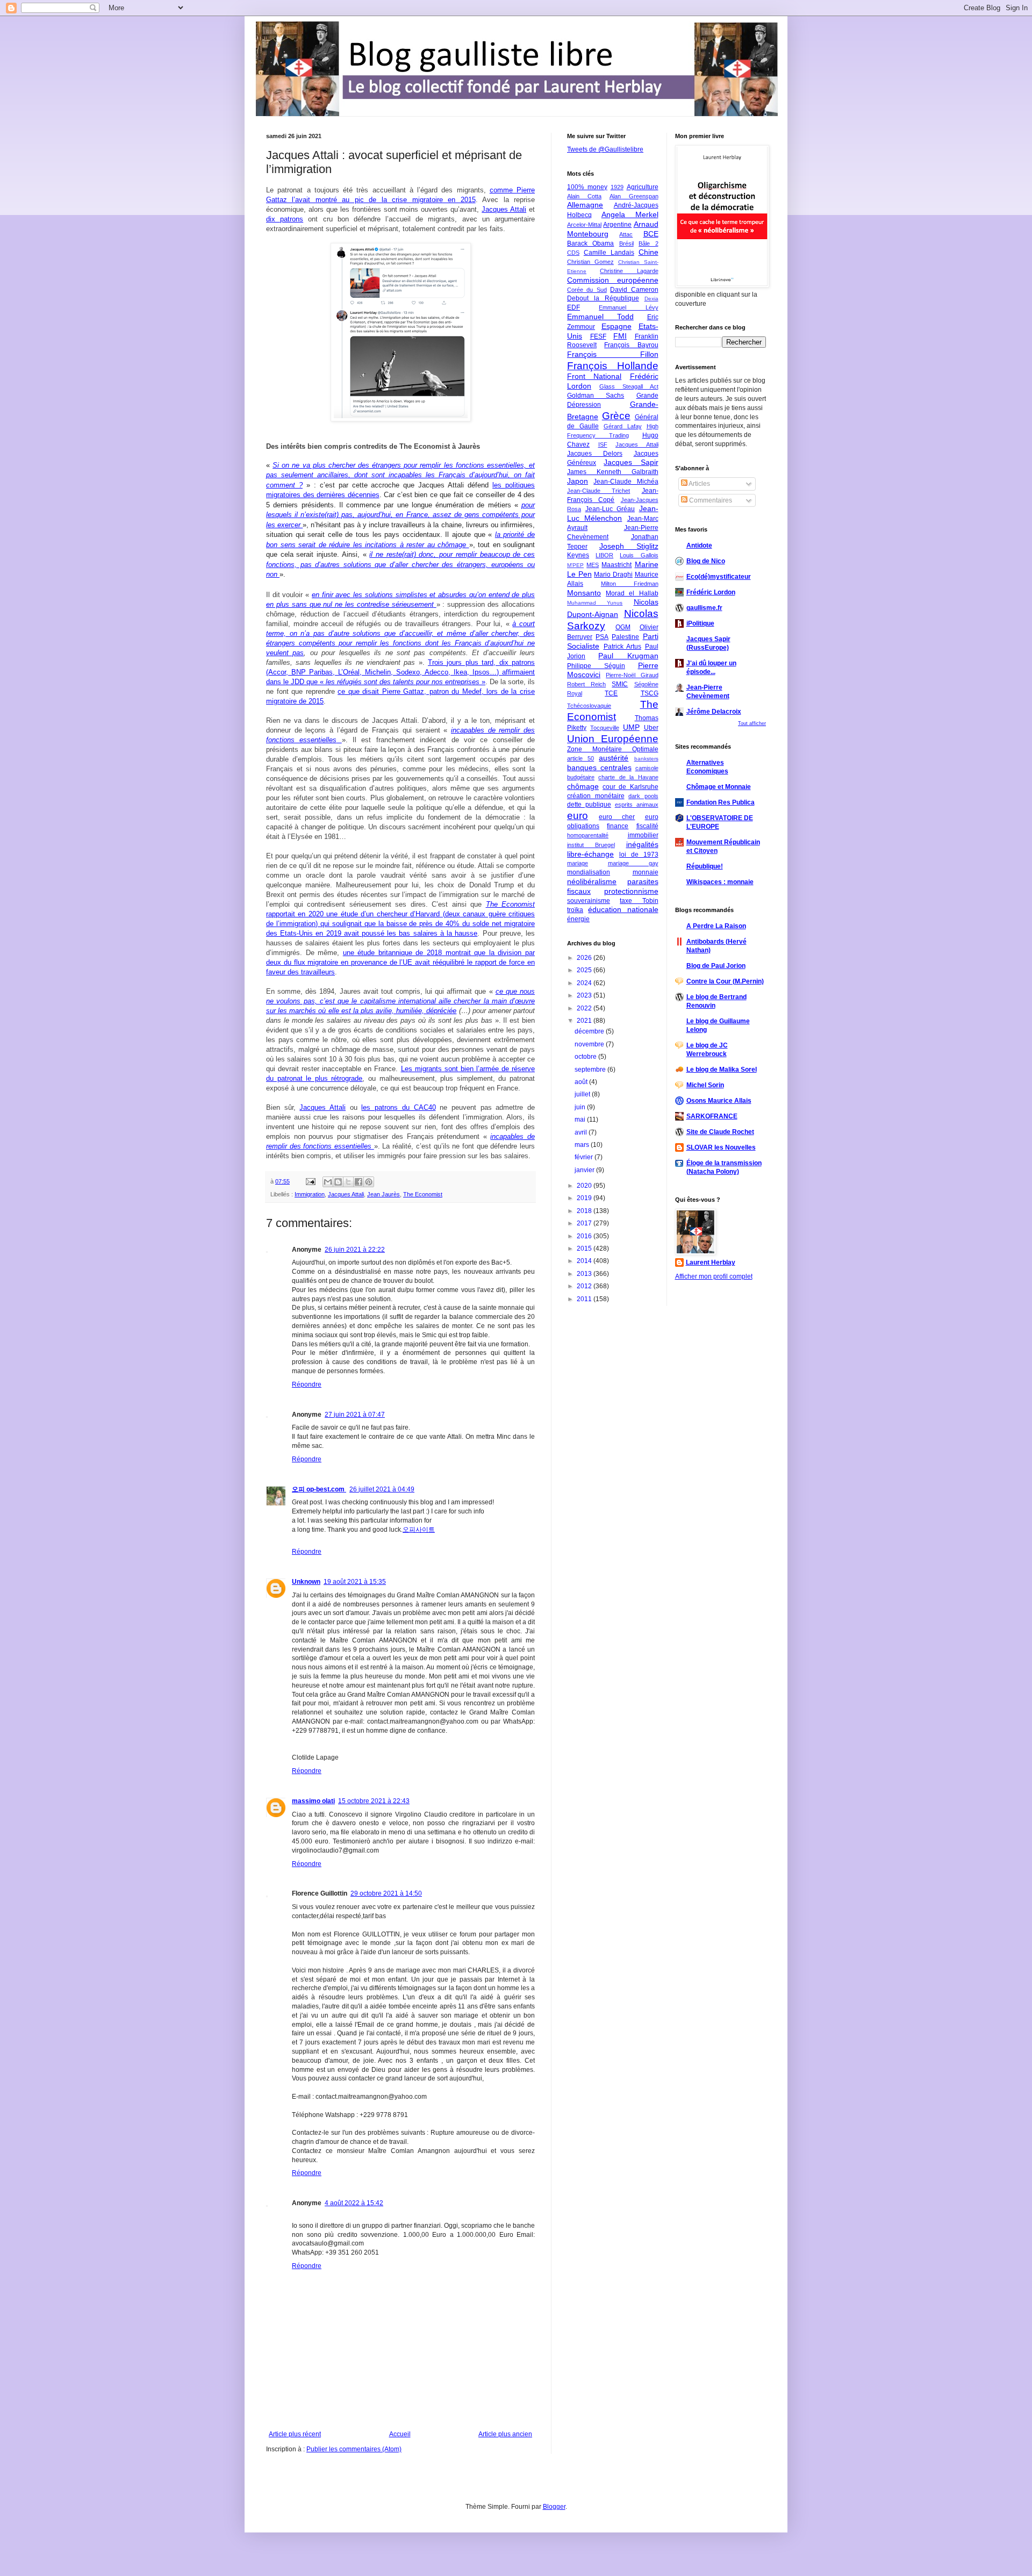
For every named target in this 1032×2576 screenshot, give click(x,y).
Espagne (617, 326)
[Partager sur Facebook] (359, 1182)
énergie (578, 919)
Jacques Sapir (631, 462)
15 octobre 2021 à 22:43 (374, 1801)
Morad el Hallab (632, 593)
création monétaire (596, 796)
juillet (583, 1094)
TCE (611, 693)
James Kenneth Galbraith (613, 472)
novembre (590, 1044)
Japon (578, 481)
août (582, 1082)
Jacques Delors (595, 454)
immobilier (643, 835)
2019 (585, 1198)
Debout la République (603, 298)
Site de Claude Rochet (720, 1132)
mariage (578, 863)
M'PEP (575, 565)
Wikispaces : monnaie (720, 882)
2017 (585, 1223)
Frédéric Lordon (711, 592)
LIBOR (604, 555)
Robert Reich (586, 684)
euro (578, 816)
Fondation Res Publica (721, 802)
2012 (585, 1286)
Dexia (651, 299)
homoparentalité (588, 835)
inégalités (642, 844)
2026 (585, 958)
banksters (646, 759)
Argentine (617, 225)
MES (593, 565)
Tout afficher (752, 723)
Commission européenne (613, 280)
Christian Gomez (590, 262)
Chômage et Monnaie (719, 787)
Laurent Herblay (711, 1262)
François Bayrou (631, 345)
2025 (585, 970)
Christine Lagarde (629, 271)
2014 (585, 1261)
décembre (590, 1031)
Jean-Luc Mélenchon (613, 513)
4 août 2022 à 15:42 (354, 2203)
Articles (699, 484)
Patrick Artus (623, 647)
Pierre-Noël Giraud (632, 675)
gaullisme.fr (704, 608)
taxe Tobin (639, 901)
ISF (603, 444)
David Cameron (634, 290)
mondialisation (589, 872)
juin (581, 1107)
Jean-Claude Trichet (599, 491)
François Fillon (613, 354)
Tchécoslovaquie (589, 706)
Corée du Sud (587, 290)
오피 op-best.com (319, 1489)
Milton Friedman (630, 584)
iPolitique (700, 623)
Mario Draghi (613, 575)
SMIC (620, 684)
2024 (585, 983)
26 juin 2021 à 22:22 (355, 1250)
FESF (598, 336)
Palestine (625, 637)
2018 (585, 1211)
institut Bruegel (591, 845)
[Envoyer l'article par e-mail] (310, 1181)
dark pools (643, 796)
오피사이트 (419, 1530)
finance (618, 826)
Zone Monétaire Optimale (613, 749)
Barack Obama (590, 243)
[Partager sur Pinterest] (369, 1182)
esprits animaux (637, 805)
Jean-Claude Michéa (626, 482)
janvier (585, 1170)
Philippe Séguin (596, 666)
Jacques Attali (504, 209)
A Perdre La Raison (716, 926)
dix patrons (285, 219)
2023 (585, 995)
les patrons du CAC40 (398, 1107)
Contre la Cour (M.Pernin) (725, 981)
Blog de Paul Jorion (716, 966)
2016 (585, 1236)
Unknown (306, 1582)
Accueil (400, 2434)
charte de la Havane (628, 777)
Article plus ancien (505, 2434)
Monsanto (584, 593)
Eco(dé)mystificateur (719, 577)
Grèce (616, 416)
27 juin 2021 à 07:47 (355, 1415)
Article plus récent (295, 2434)
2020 (585, 1186)
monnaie (646, 872)
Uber (651, 728)
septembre (591, 1070)
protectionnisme (631, 891)
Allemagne (585, 205)
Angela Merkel (630, 214)
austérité (614, 758)
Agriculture (643, 187)
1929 (617, 187)
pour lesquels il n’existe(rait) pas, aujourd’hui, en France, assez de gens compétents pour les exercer (400, 515)
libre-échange (590, 854)
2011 (585, 1299)
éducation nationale (623, 909)
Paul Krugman (628, 656)
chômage (583, 786)
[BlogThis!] (338, 1182)
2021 (585, 1021)
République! (705, 866)
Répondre (307, 1384)
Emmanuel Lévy (628, 307)
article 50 (580, 758)
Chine (648, 252)
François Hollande (613, 366)
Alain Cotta (584, 196)
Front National (594, 376)
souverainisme (589, 901)
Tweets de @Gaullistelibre (605, 149)
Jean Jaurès (384, 1194)
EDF (574, 307)
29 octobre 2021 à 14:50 (386, 1893)
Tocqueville (605, 728)
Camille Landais (609, 253)
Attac (626, 234)
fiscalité (647, 826)
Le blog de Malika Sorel (722, 1070)
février (585, 1157)
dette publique (589, 805)
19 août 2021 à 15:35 (355, 1582)
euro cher (617, 817)
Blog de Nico (706, 561)
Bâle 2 (648, 243)
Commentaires (710, 500)
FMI (620, 336)
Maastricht (617, 565)
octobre (586, 1057)
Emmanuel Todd (600, 317)
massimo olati (313, 1801)
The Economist (423, 1194)
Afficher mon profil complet (714, 1276)
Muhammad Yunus (595, 603)
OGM (623, 627)
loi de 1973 (639, 855)
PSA (602, 637)
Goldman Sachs (596, 396)
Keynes (578, 555)
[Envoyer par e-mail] (328, 1182)
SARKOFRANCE (712, 1116)
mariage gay (633, 863)
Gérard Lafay (623, 426)
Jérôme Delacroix (714, 712)
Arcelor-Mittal (584, 225)
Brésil (626, 243)
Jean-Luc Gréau (610, 509)
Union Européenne (613, 739)
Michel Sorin (705, 1085)
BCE (651, 234)
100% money (587, 187)
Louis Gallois (639, 555)
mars (583, 1145)
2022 (585, 1008)
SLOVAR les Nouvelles (721, 1147)
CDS (573, 253)
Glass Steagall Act (629, 386)
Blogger (554, 2507)
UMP (631, 727)
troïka (575, 910)
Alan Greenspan (634, 196)
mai (581, 1120)
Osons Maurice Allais (719, 1101)
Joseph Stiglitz (629, 546)
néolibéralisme (592, 881)
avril (582, 1132)
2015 (585, 1248)
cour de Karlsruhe (630, 787)
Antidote (699, 546)
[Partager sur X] (348, 1182)
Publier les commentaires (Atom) (354, 2449)
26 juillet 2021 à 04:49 (382, 1489)
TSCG (650, 693)
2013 (585, 1274)
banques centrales (599, 767)
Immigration (310, 1194)
